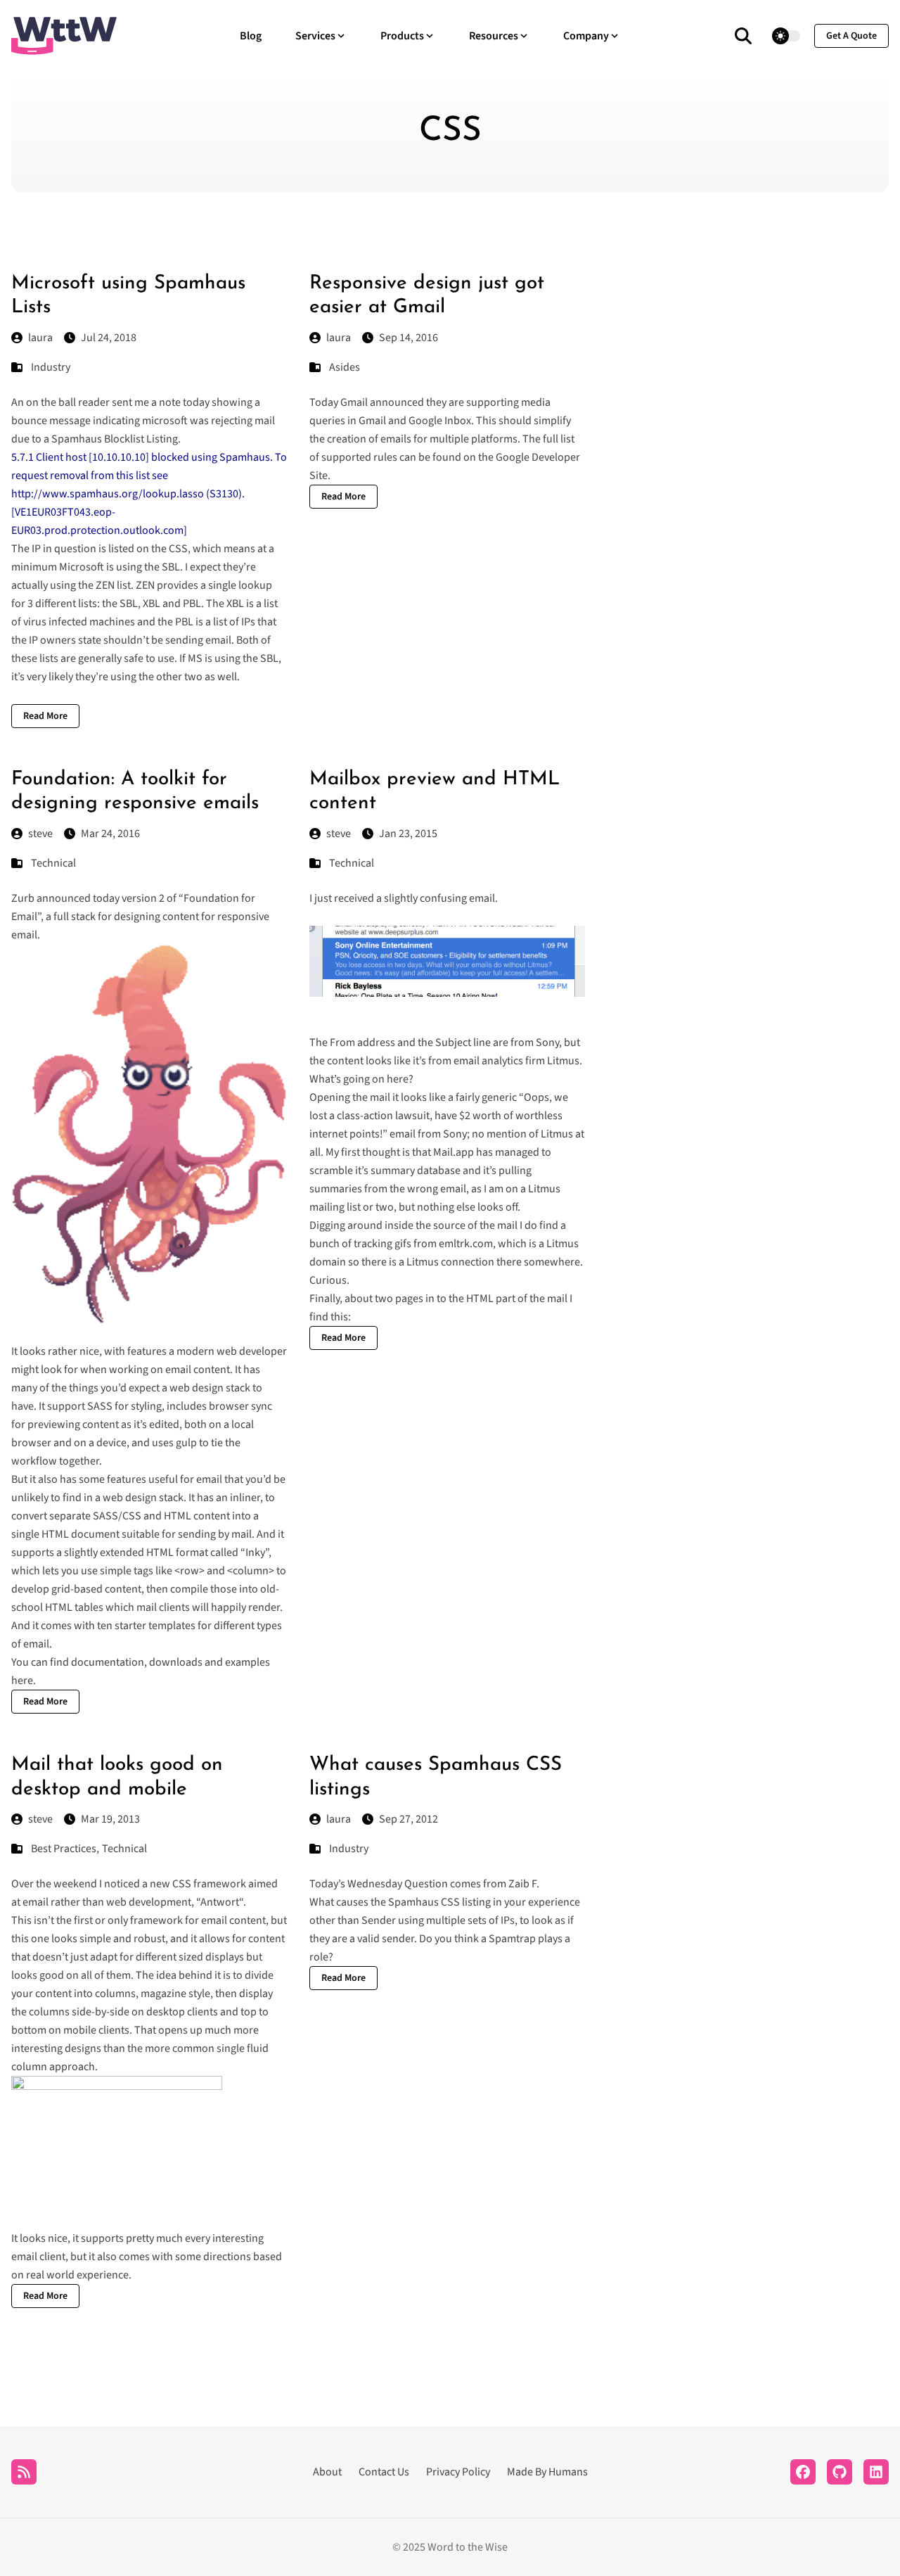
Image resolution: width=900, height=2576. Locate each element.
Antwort (220, 1902)
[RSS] (24, 2472)
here (22, 1681)
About (327, 2472)
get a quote (851, 36)
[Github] (840, 2472)
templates (172, 1626)
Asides (345, 367)
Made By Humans (547, 2472)
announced (64, 898)
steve (40, 834)
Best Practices (64, 1849)
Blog (251, 36)
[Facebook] (803, 2472)
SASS (100, 1406)
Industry (51, 367)
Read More (45, 716)
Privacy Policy (458, 2472)
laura (40, 338)
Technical (53, 863)
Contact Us (384, 2472)
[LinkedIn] (876, 2472)
